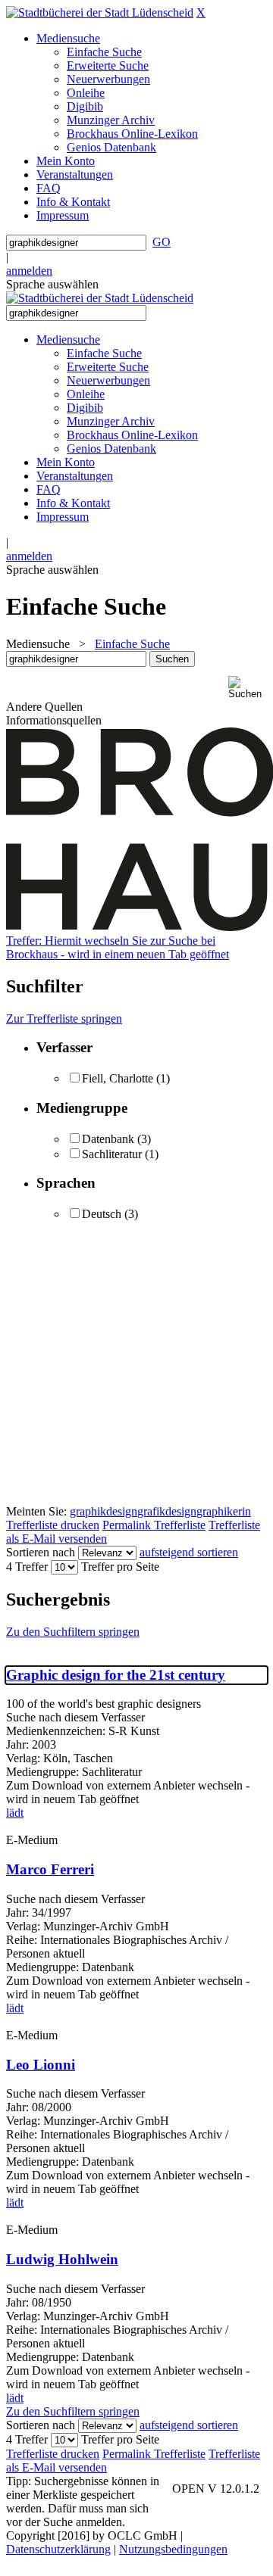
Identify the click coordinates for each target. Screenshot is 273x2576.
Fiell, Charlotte (118, 1078)
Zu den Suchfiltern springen (73, 1632)
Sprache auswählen (52, 284)
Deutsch (102, 1214)
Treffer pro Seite (120, 1567)
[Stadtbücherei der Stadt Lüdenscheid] (100, 12)
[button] (248, 688)
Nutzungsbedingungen (173, 2549)
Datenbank (108, 1139)
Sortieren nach (41, 1552)
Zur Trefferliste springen (64, 1019)
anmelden (29, 271)
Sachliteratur (112, 1154)
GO (162, 242)
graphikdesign (104, 1511)
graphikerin (224, 1511)
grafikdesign (167, 1511)
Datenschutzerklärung (58, 2549)
